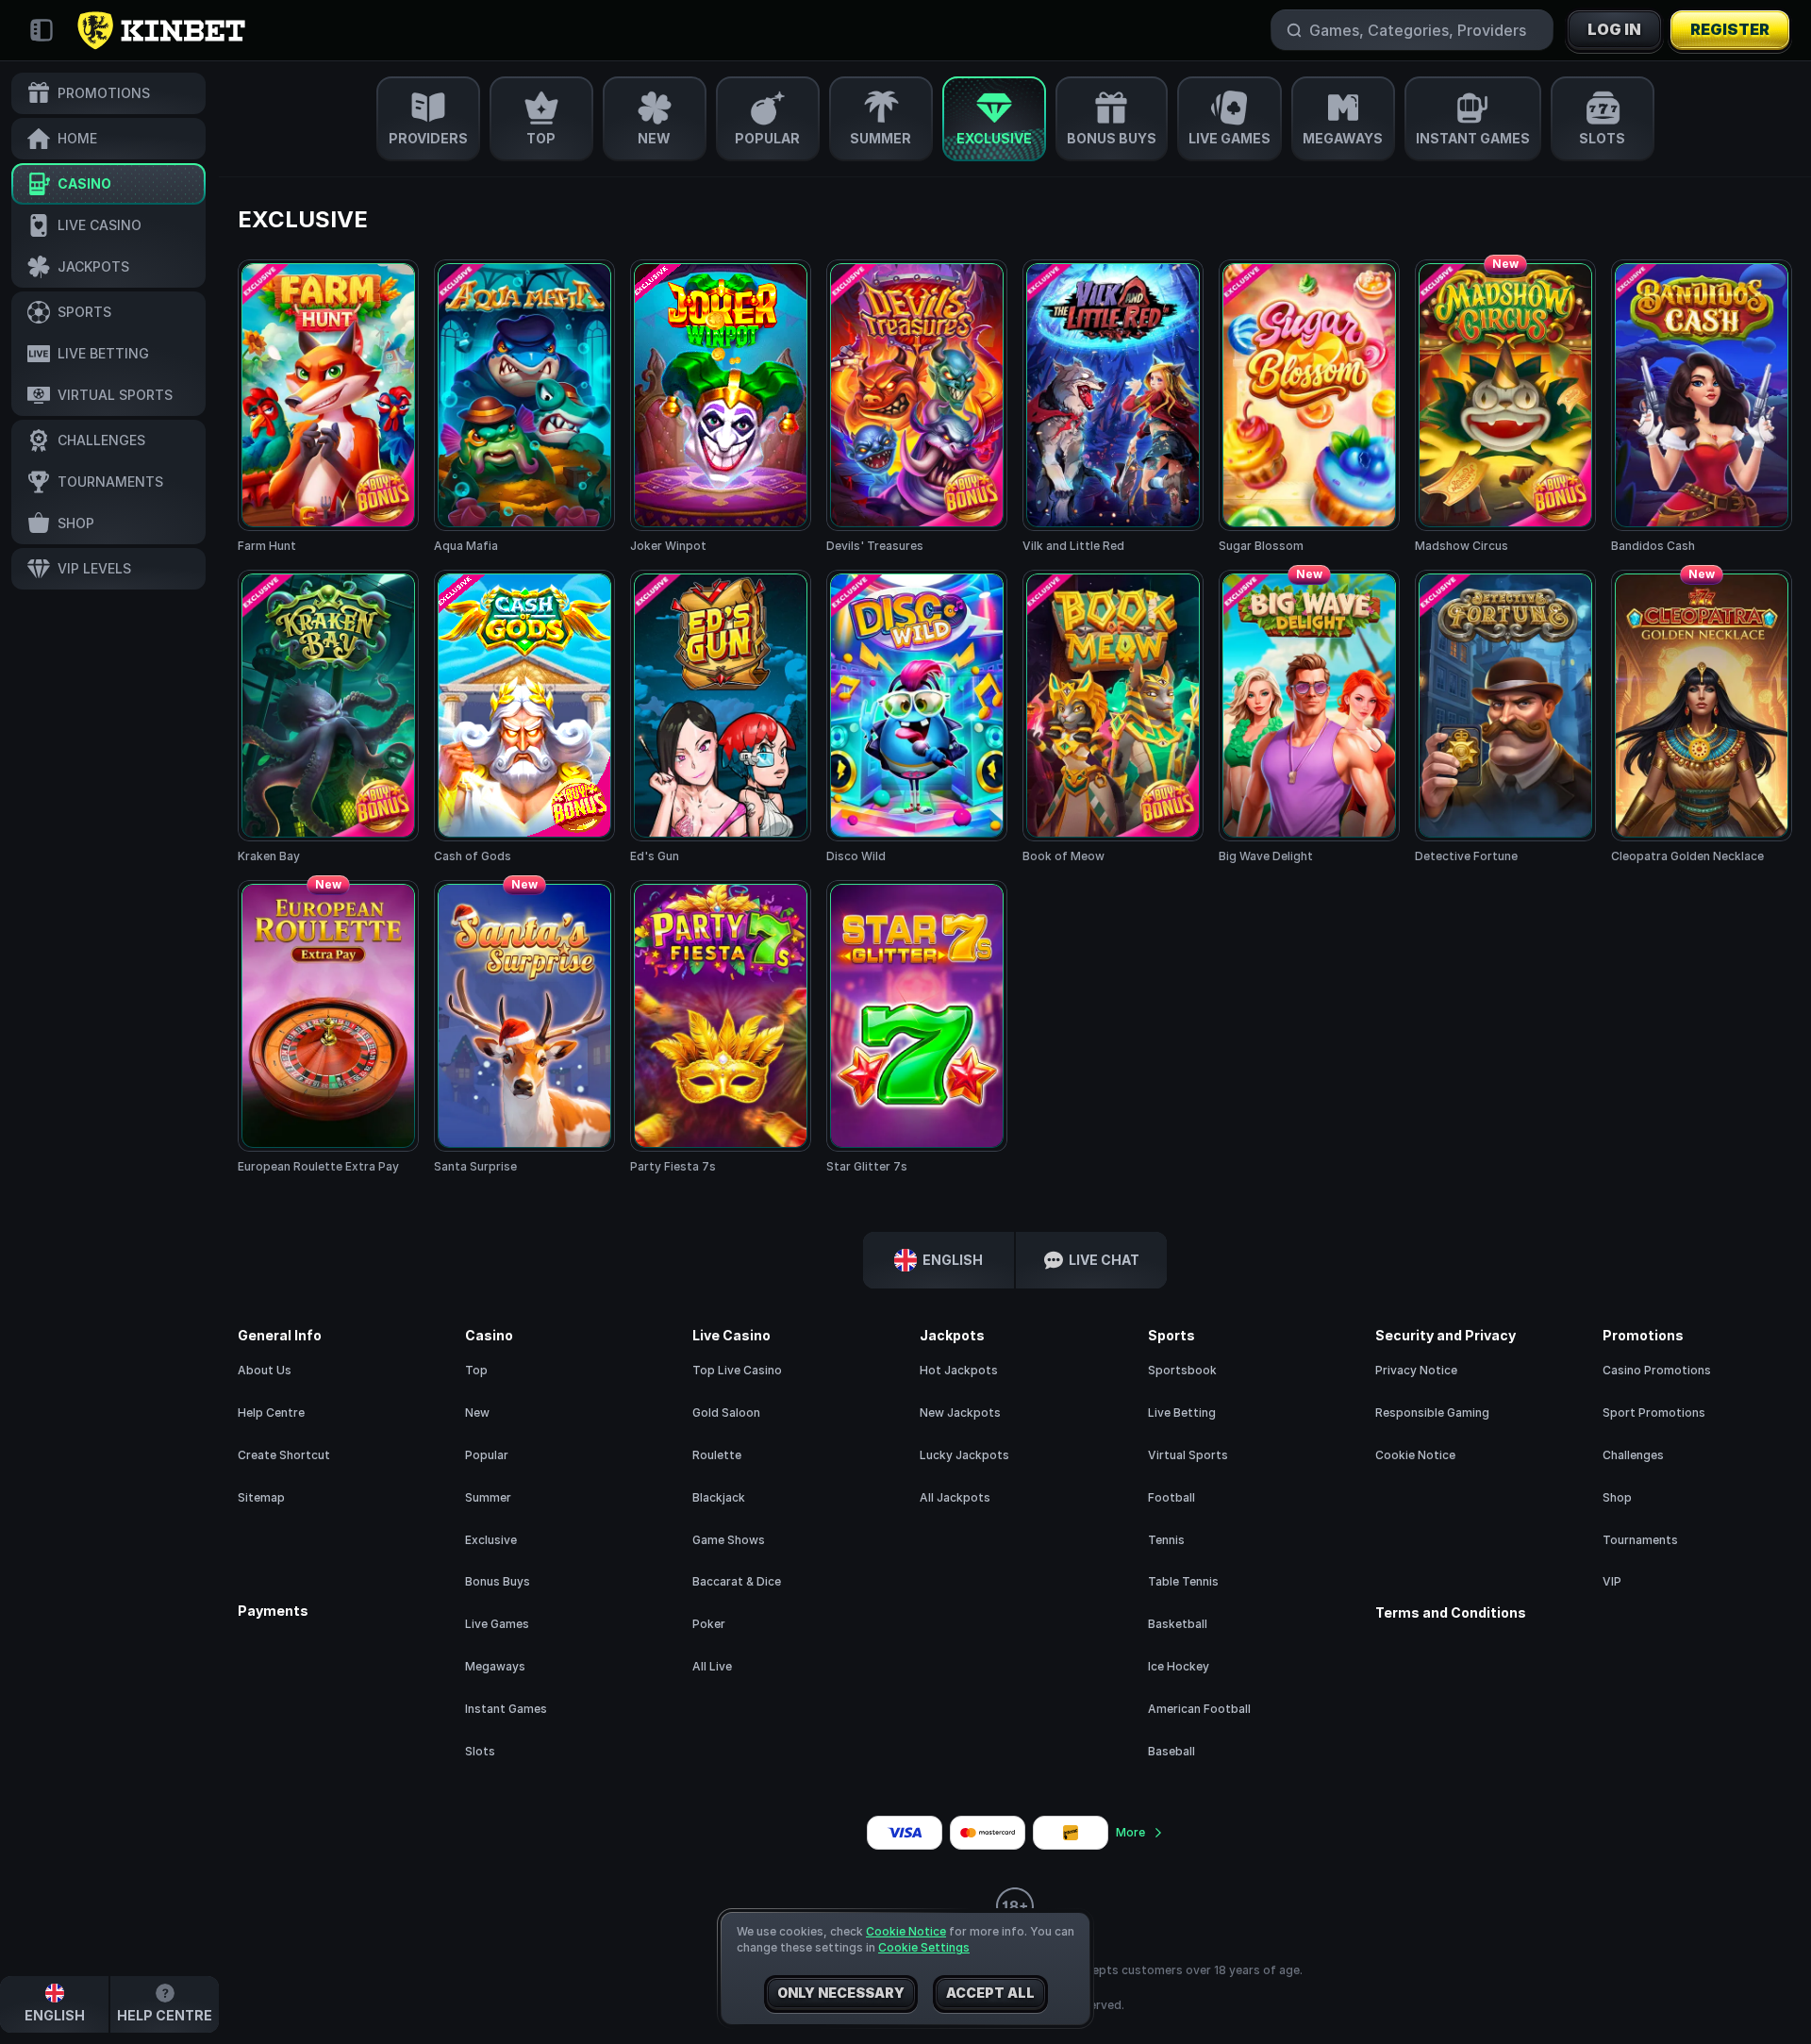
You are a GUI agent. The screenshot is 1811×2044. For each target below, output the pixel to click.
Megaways (495, 1666)
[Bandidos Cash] (1702, 407)
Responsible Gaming (1432, 1413)
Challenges (1633, 1455)
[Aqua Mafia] (524, 407)
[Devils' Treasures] (917, 407)
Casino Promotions (1657, 1370)
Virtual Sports (1188, 1455)
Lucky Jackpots (964, 1455)
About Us (265, 1370)
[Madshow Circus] (1505, 407)
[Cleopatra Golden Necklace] (1702, 717)
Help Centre (271, 1413)
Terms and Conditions (1451, 1613)
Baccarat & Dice (737, 1581)
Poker (709, 1624)
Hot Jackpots (959, 1370)
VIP (1612, 1581)
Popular (487, 1455)
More (1130, 1832)
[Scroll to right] (1783, 119)
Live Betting (1182, 1413)
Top (476, 1370)
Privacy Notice (1416, 1370)
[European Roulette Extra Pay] (328, 1028)
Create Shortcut (284, 1455)
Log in (1614, 29)
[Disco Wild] (917, 717)
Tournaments (1640, 1540)
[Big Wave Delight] (1309, 717)
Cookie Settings (924, 1948)
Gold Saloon (726, 1413)
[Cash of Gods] (524, 717)
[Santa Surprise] (524, 1028)
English (953, 1260)
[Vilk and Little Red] (1113, 407)
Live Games (497, 1624)
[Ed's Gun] (721, 717)
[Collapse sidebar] (42, 30)
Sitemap (261, 1497)
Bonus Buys (498, 1581)
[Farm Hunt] (328, 407)
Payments (273, 1611)
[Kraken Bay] (328, 717)
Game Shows (729, 1540)
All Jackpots (955, 1497)
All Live (712, 1666)
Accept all (990, 1993)
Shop (1617, 1497)
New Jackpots (960, 1413)
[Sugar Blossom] (1309, 407)
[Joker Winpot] (721, 407)
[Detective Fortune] (1505, 717)
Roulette (717, 1455)
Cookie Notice (1415, 1455)
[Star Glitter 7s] (917, 1028)
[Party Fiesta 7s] (721, 1028)
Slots (480, 1751)
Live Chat (1104, 1260)
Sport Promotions (1654, 1413)
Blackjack (719, 1497)
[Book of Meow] (1113, 717)
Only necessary (841, 1993)
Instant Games (506, 1709)
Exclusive (491, 1540)
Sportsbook (1182, 1370)
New (477, 1413)
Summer (488, 1497)
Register (1730, 29)
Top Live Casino (737, 1370)
